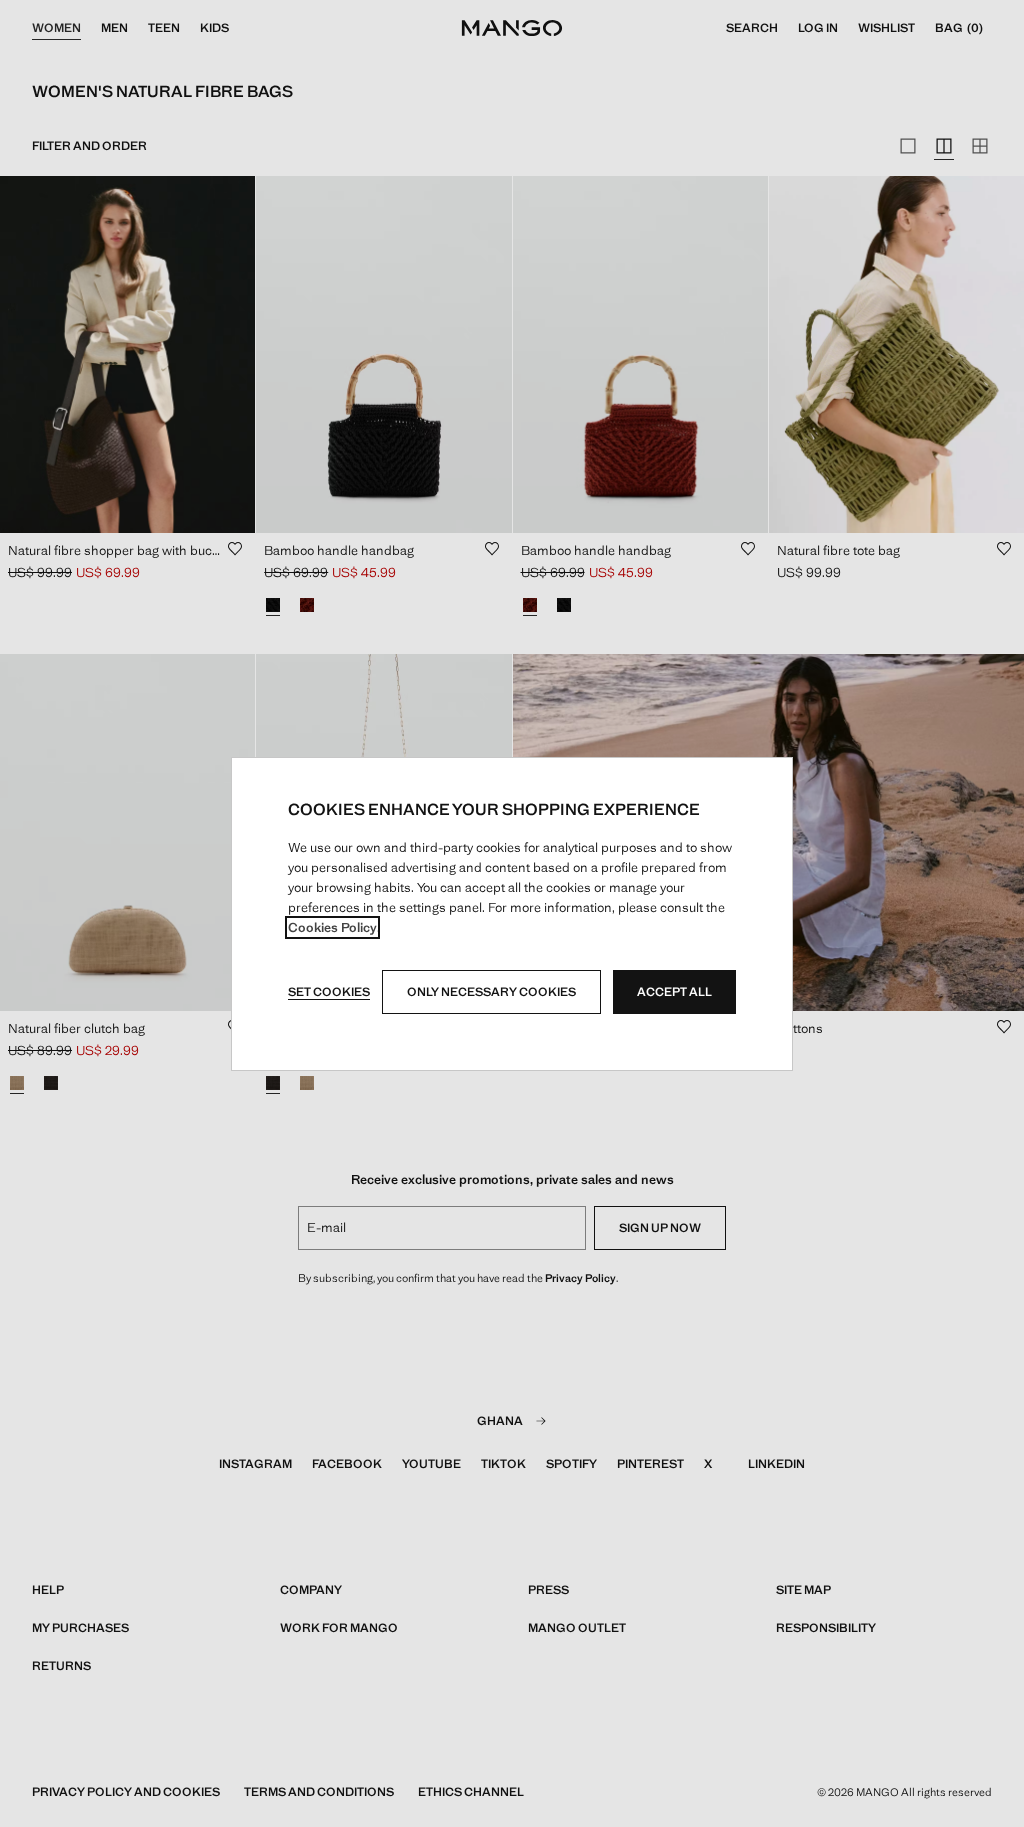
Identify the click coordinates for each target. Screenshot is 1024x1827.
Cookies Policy (332, 927)
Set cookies (329, 992)
